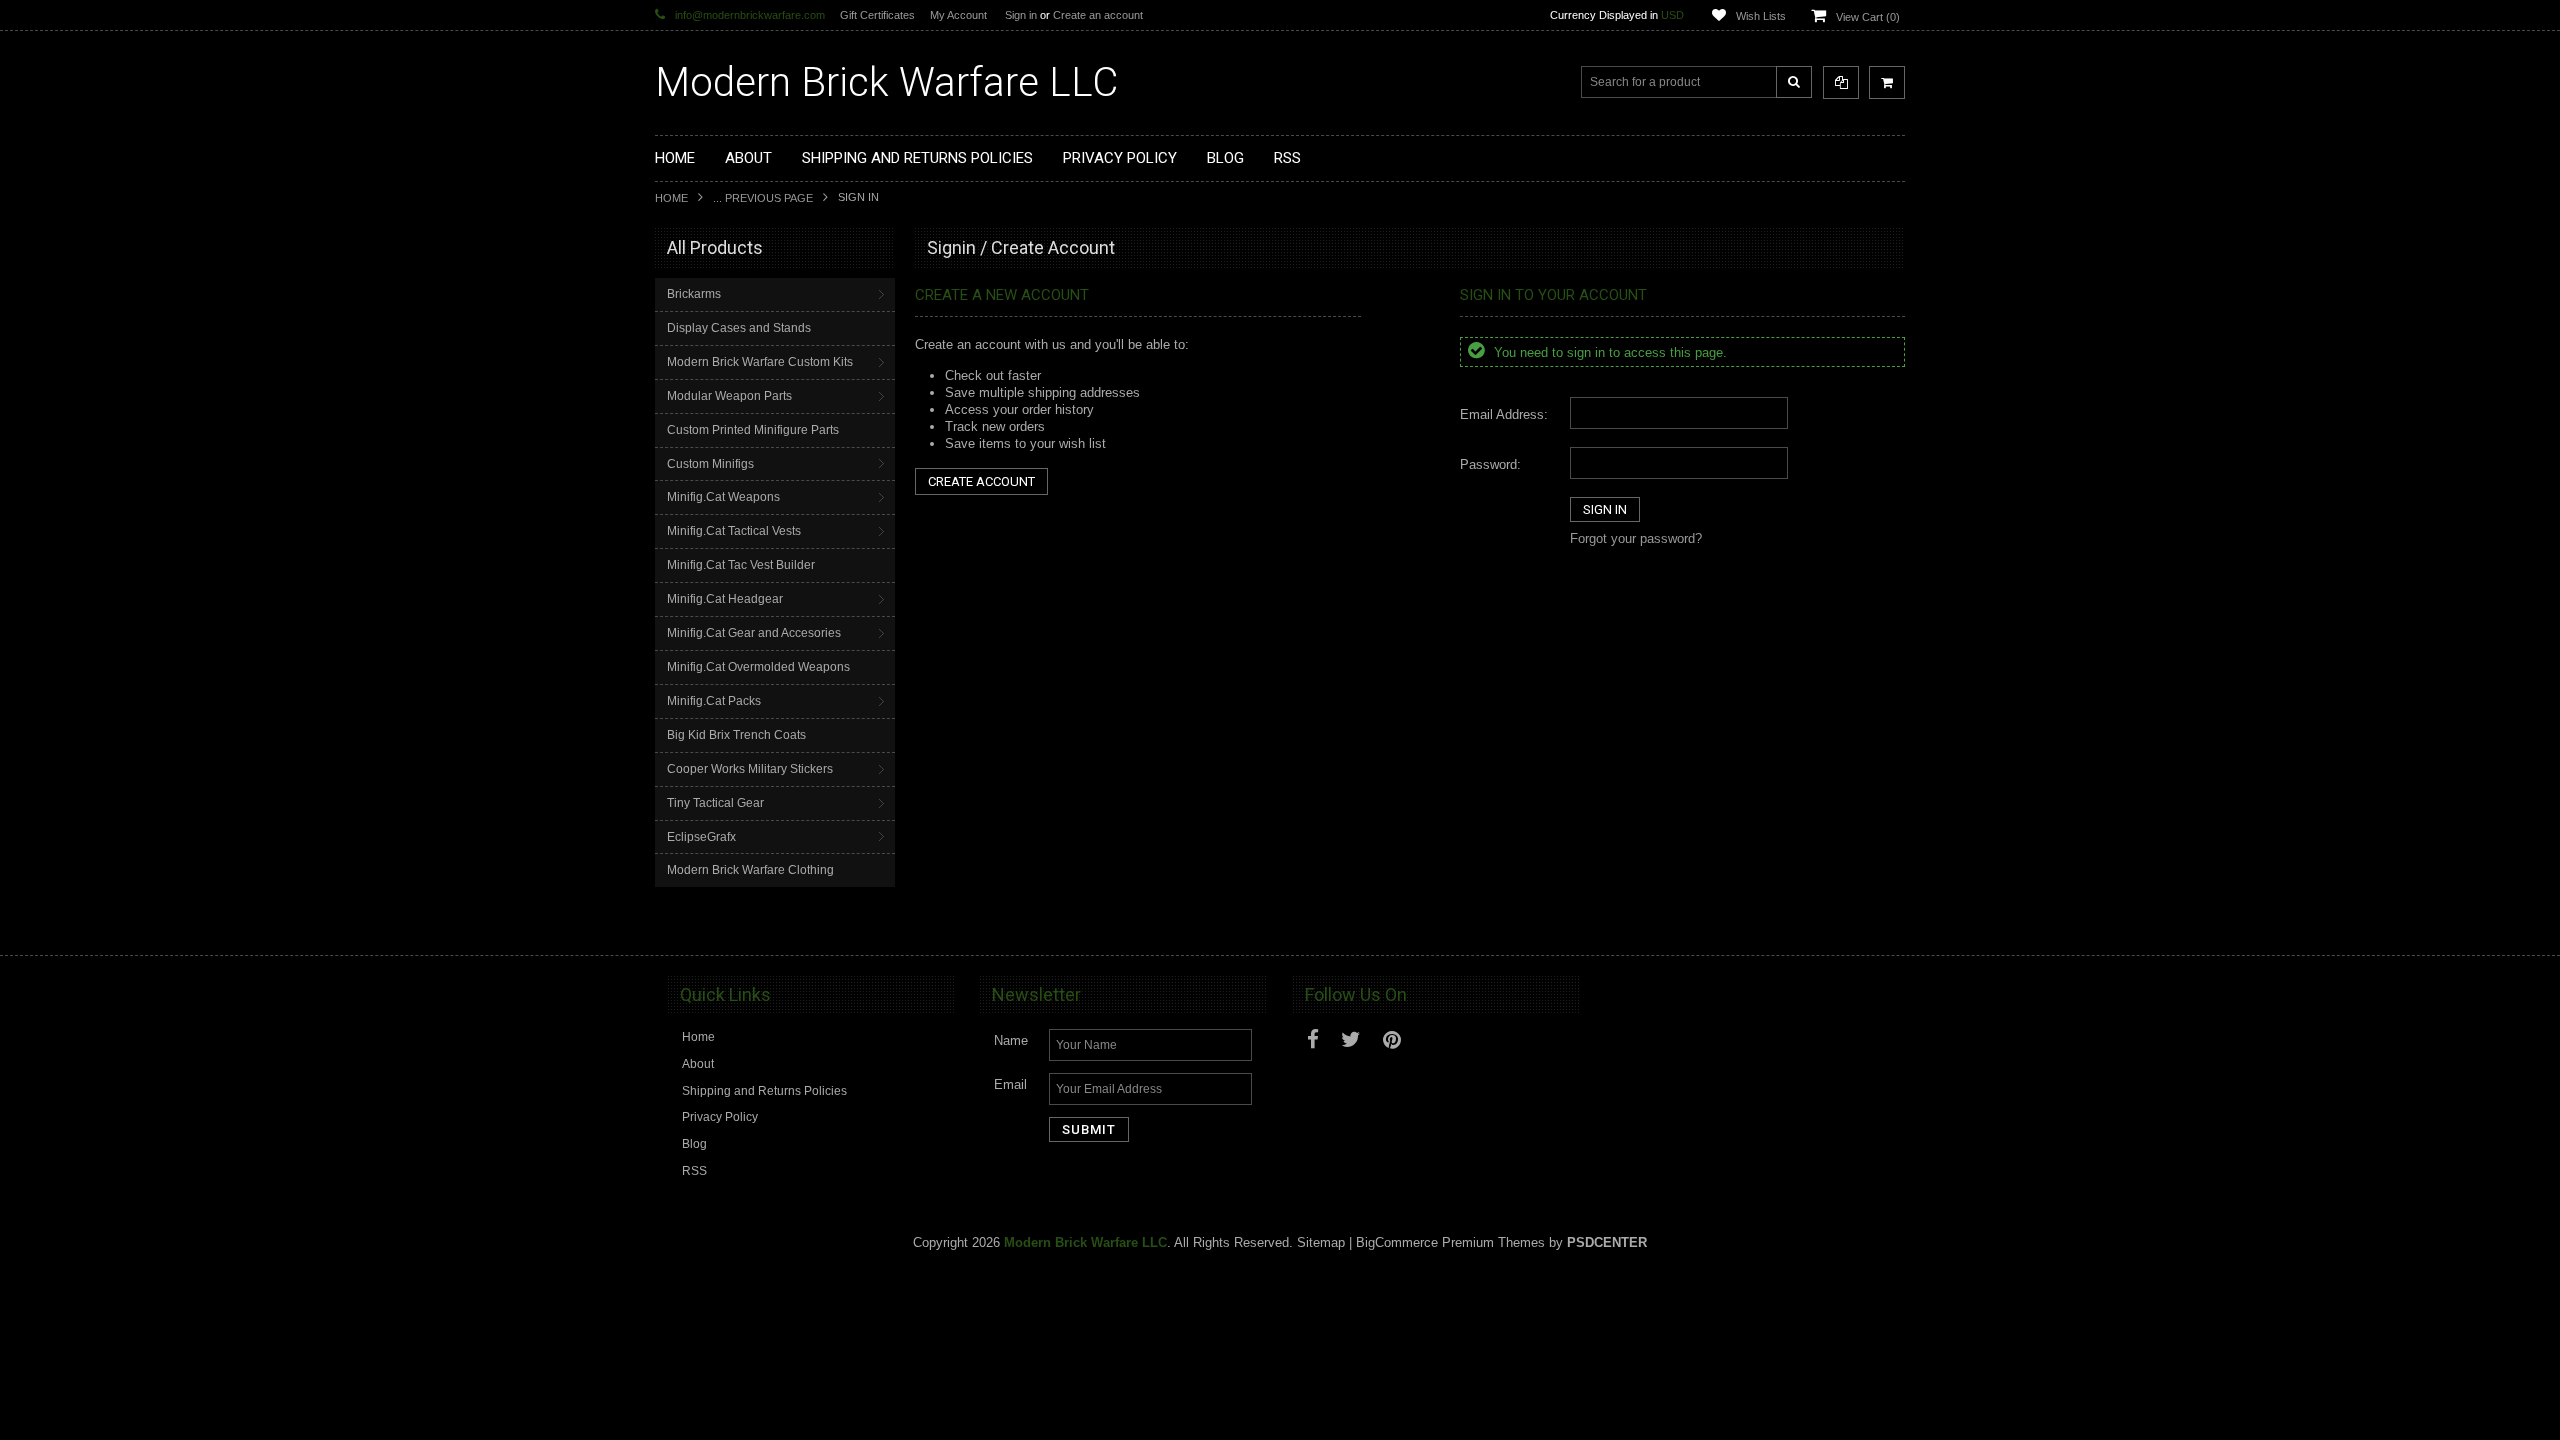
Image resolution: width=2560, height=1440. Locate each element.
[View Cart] (1887, 82)
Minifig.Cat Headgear (725, 599)
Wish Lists (1761, 16)
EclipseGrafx (701, 837)
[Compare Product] (1841, 82)
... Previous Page (763, 198)
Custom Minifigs (710, 464)
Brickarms (694, 294)
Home (671, 198)
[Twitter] (1351, 1039)
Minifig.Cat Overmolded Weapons (758, 667)
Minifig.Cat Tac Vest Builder (741, 565)
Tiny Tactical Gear (715, 803)
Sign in (1021, 15)
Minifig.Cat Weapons (723, 497)
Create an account (1098, 15)
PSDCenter (1607, 1242)
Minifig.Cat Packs (714, 701)
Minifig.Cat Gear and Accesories (754, 633)
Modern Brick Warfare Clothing (750, 870)
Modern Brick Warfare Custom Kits (760, 362)
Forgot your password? (1636, 538)
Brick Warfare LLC (886, 82)
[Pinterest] (1392, 1039)
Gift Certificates (877, 15)
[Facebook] (1313, 1039)
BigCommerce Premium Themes (1450, 1242)
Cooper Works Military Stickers (750, 769)
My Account (958, 15)
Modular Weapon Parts (729, 396)
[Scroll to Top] (1880, 921)
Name (1011, 1040)
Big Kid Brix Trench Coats (736, 735)
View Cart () (1868, 17)
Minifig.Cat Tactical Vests (734, 531)
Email (1010, 1084)
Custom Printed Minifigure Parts (753, 430)
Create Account (981, 481)
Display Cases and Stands (739, 328)
